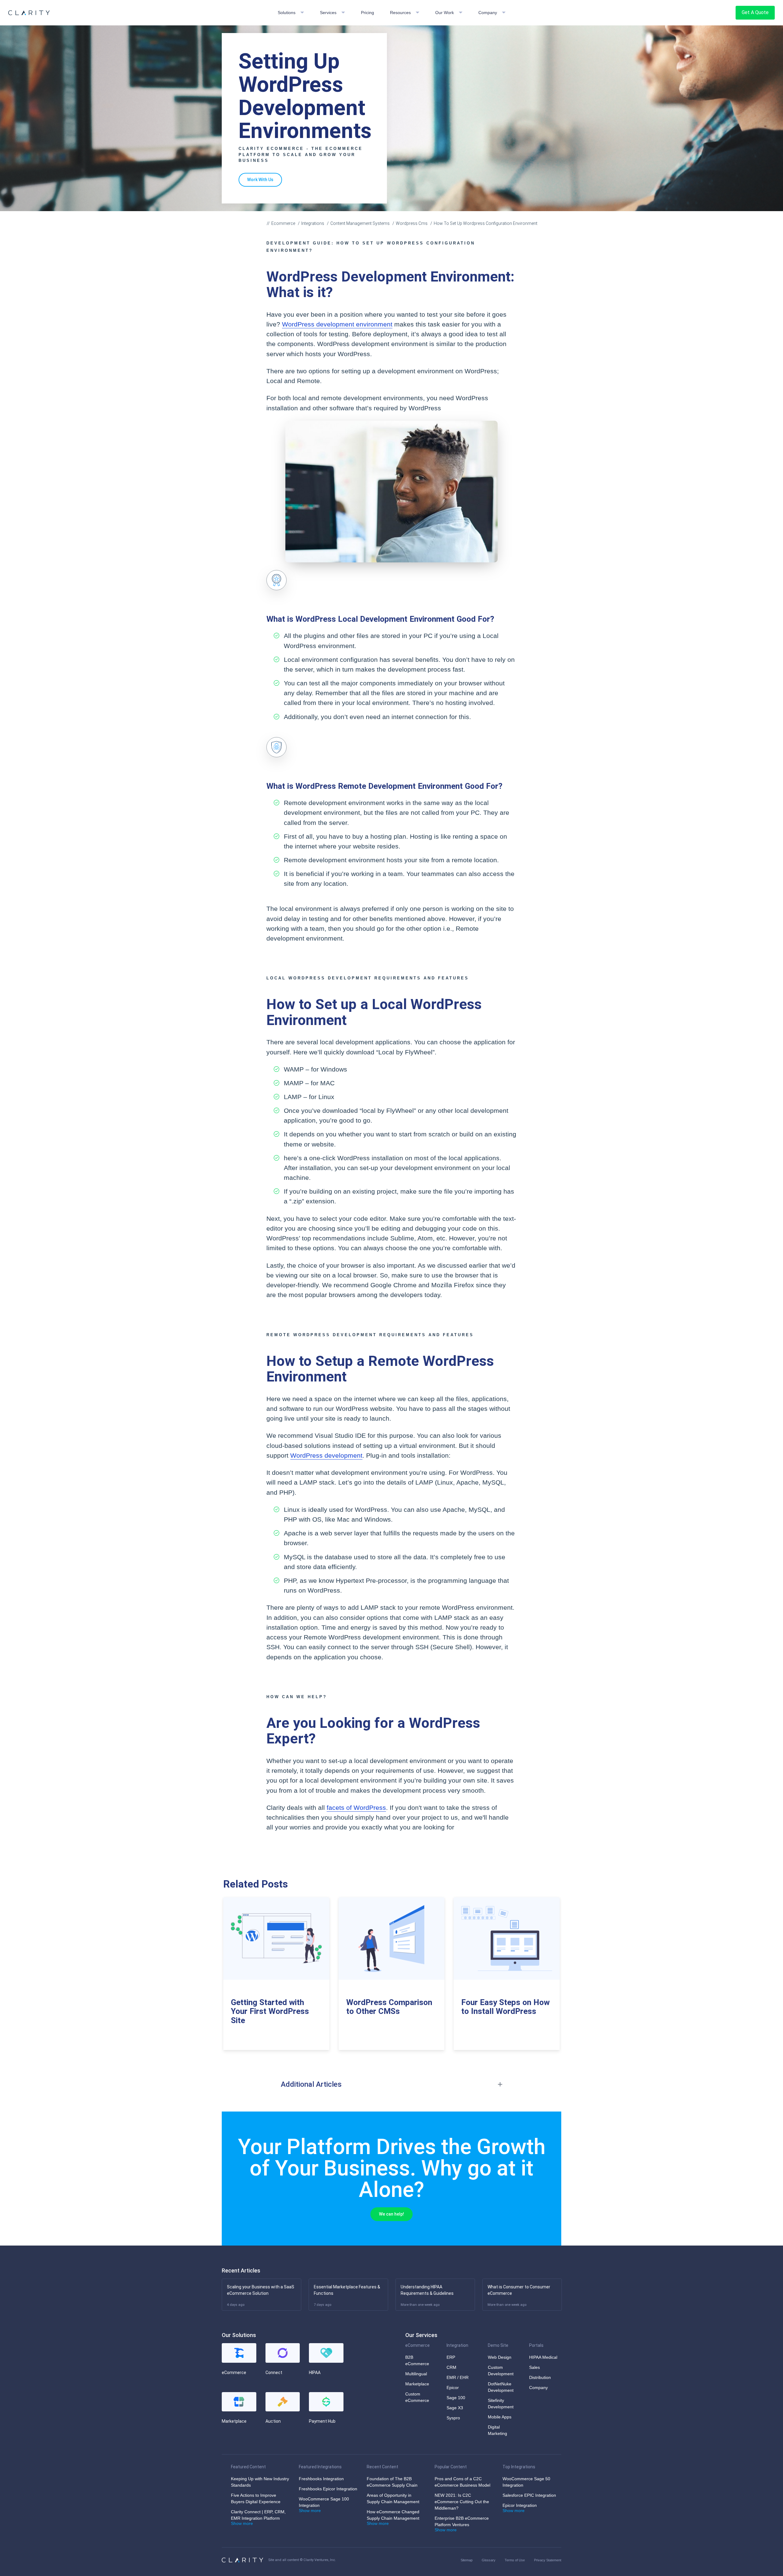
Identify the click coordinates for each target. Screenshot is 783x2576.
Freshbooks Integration (321, 2479)
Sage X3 (455, 2408)
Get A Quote (755, 12)
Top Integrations (519, 2467)
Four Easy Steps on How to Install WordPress (505, 2007)
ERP (451, 2357)
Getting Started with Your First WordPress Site (270, 2011)
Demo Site (498, 2345)
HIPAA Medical (543, 2357)
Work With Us (260, 180)
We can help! (391, 2214)
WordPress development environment (337, 324)
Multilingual (416, 2374)
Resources (400, 13)
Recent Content (382, 2467)
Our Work (445, 13)
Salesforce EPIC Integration (529, 2495)
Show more (242, 2523)
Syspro (453, 2418)
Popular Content (451, 2467)
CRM (451, 2367)
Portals (536, 2345)
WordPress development (326, 1456)
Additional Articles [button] (311, 2084)
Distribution (540, 2377)
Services (328, 13)
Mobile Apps (500, 2417)
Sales (534, 2367)
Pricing (367, 13)
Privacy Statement (548, 2560)
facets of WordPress (356, 1808)
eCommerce (417, 2345)
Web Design (500, 2357)
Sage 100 (456, 2398)
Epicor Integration (520, 2505)
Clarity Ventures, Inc (319, 2560)
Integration (457, 2345)
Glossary (489, 2560)
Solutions (287, 13)
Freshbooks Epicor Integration (328, 2489)
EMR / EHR (458, 2377)
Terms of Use (515, 2560)
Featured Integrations (320, 2467)
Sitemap (467, 2560)
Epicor (453, 2388)
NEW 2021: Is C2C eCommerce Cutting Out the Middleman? (462, 2502)
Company (488, 13)
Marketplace (417, 2384)
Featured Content (248, 2467)
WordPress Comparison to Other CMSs (389, 2007)
